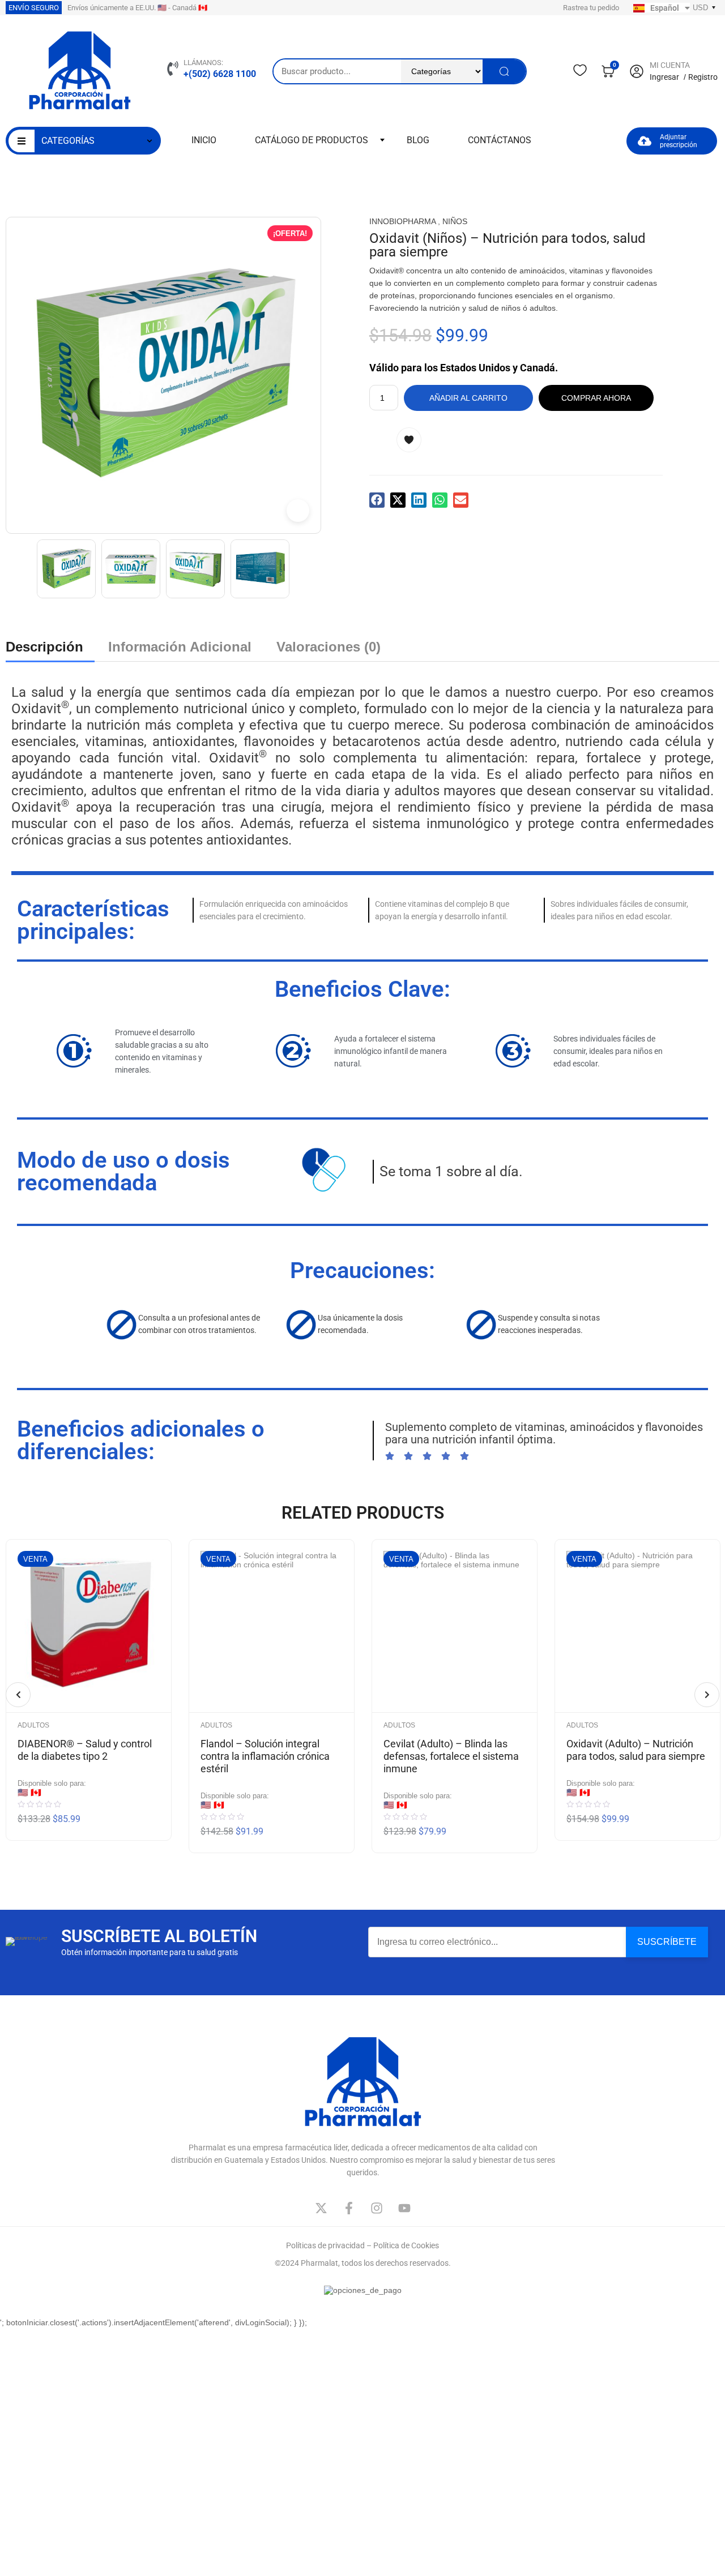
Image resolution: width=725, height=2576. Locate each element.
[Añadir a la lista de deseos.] (416, 440)
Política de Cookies (406, 2245)
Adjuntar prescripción (679, 141)
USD (700, 8)
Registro (703, 77)
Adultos (33, 1725)
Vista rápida (144, 1597)
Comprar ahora (596, 398)
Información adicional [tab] (180, 647)
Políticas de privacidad (325, 2245)
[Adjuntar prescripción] (645, 141)
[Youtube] (404, 2208)
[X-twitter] (321, 2208)
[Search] (504, 71)
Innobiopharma (402, 221)
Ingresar (664, 77)
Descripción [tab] (44, 647)
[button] (377, 500)
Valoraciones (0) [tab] (329, 647)
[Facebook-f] (349, 2208)
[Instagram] (377, 2208)
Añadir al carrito (468, 398)
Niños (455, 221)
